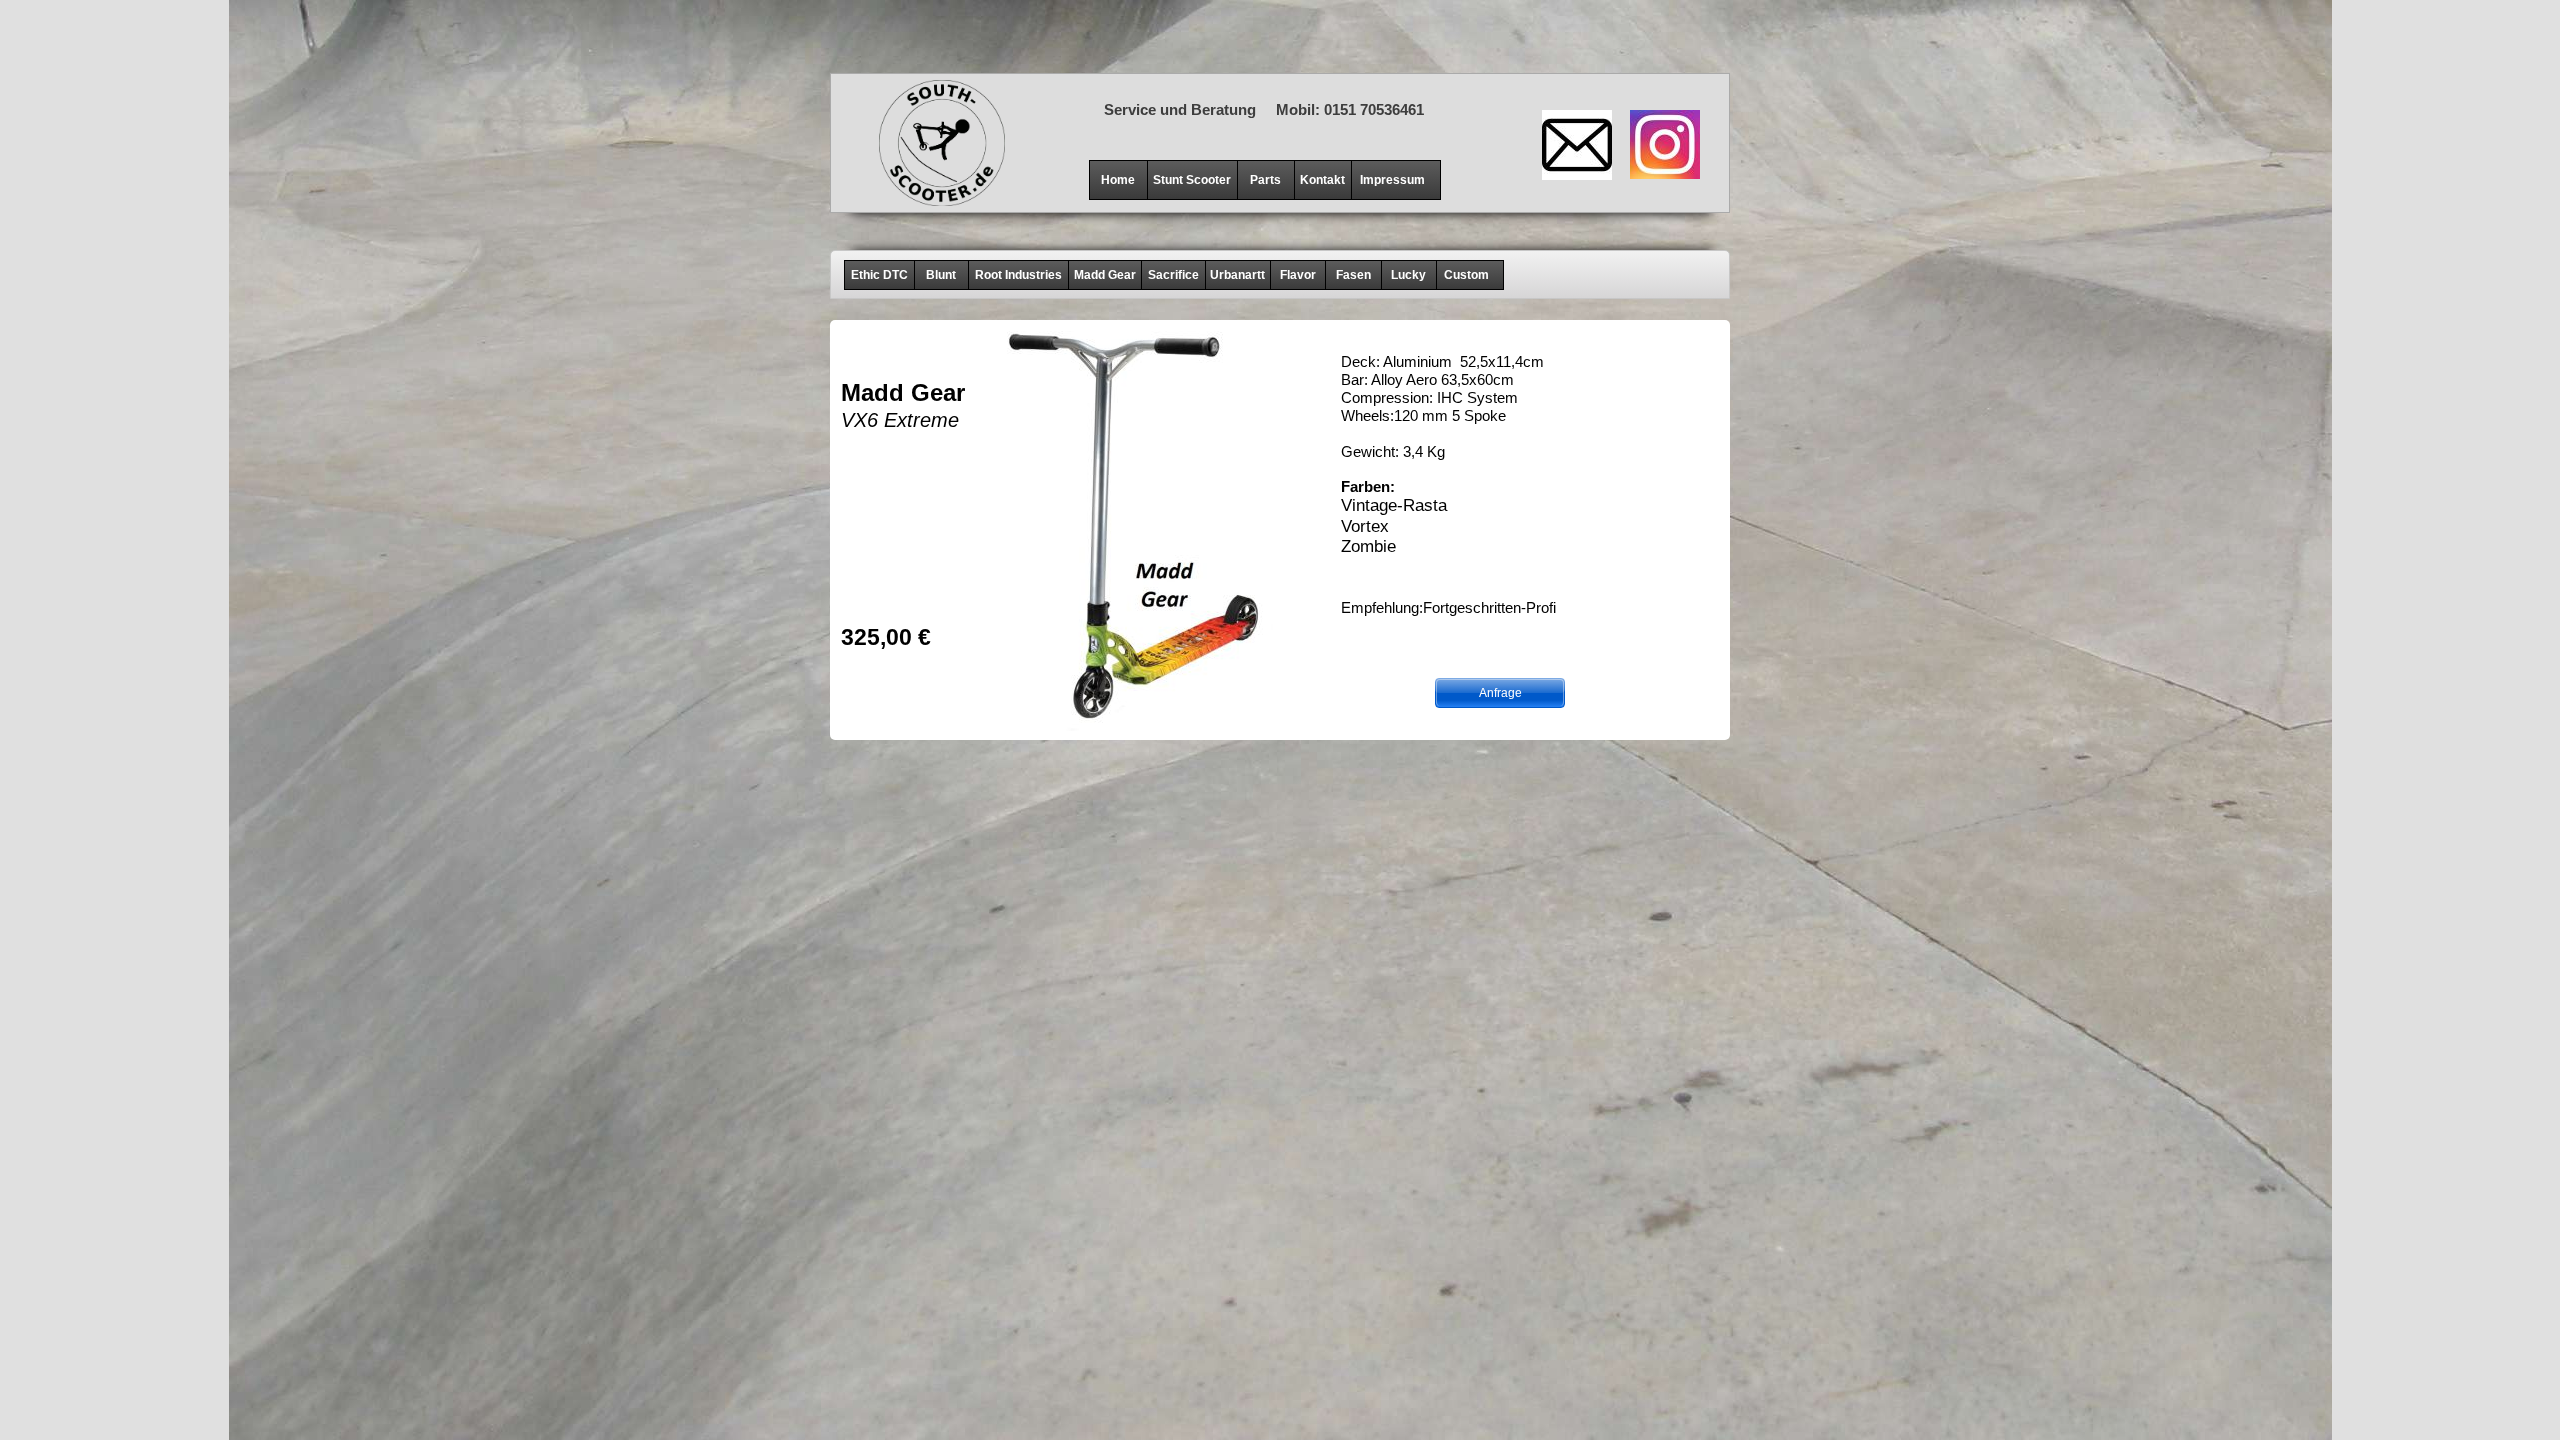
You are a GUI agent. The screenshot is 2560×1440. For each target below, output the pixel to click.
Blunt (941, 275)
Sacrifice (1173, 275)
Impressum (1392, 180)
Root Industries (1018, 275)
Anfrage (1500, 693)
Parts (1265, 180)
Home (1118, 180)
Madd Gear (1105, 275)
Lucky (1408, 275)
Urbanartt (1237, 275)
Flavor (1298, 275)
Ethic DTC (879, 275)
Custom (1466, 275)
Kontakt (1322, 180)
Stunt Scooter (1192, 180)
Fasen (1353, 275)
